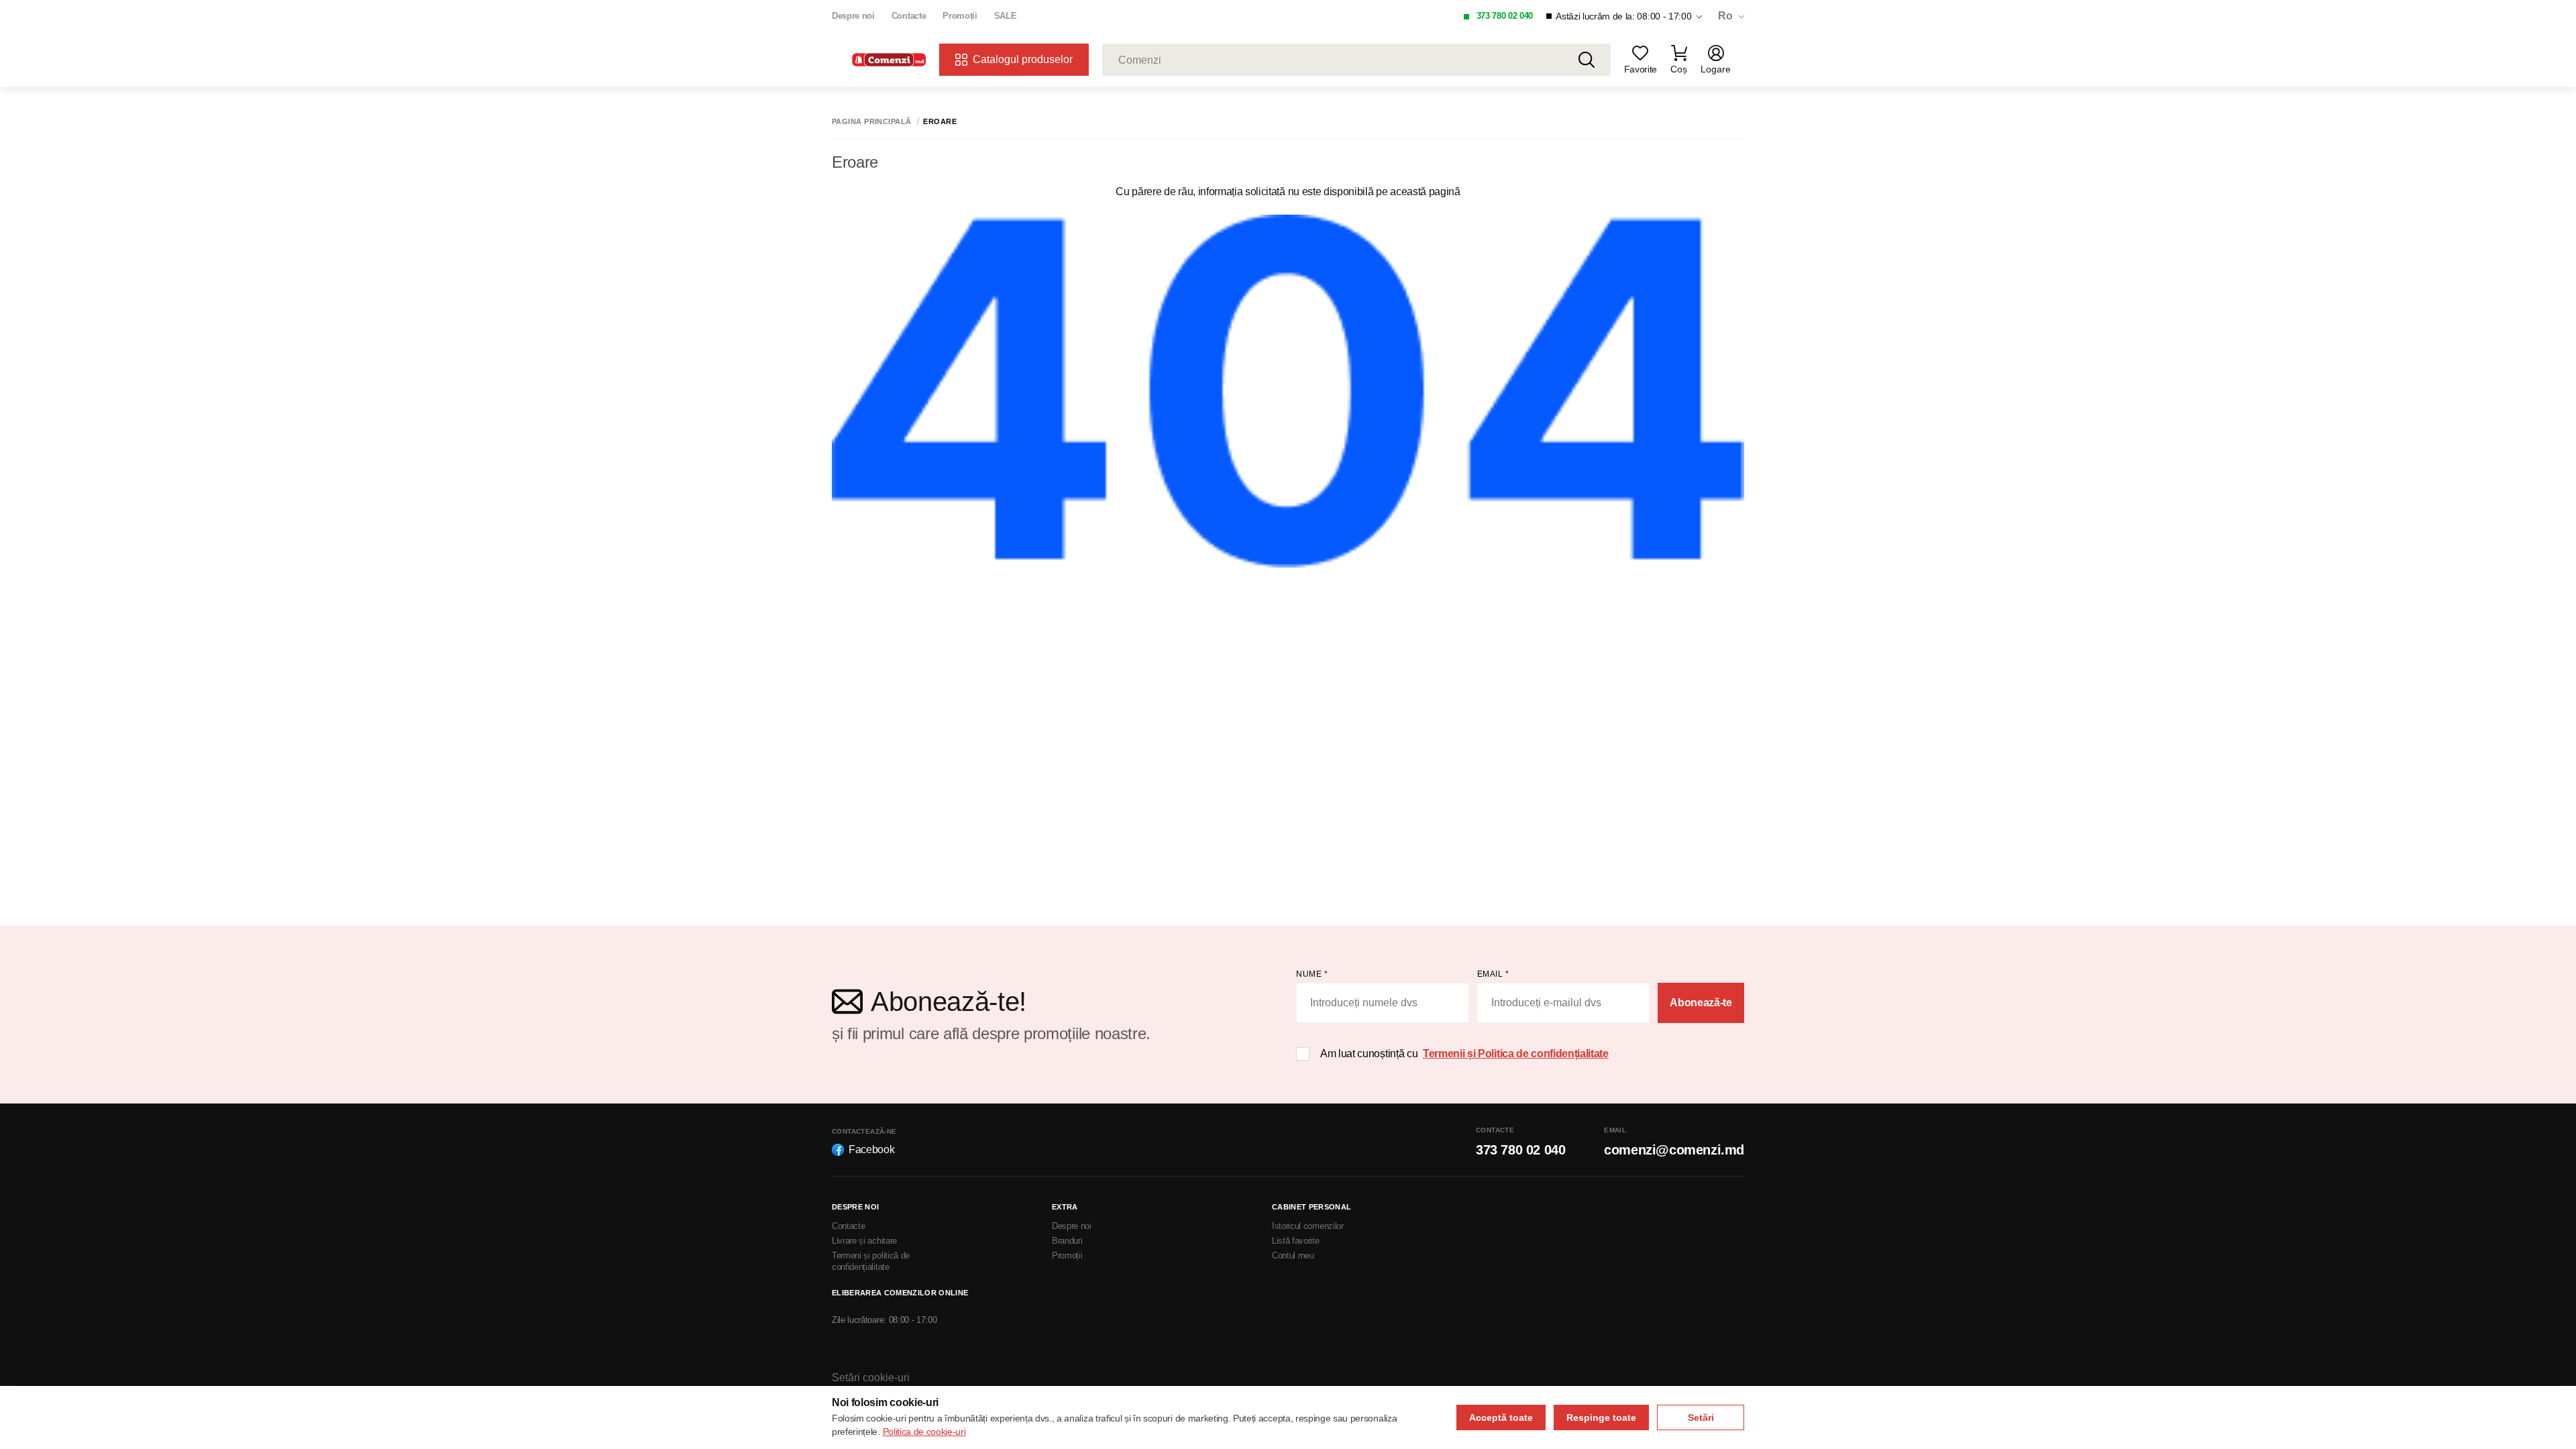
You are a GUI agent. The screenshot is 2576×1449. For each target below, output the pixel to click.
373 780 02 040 (1505, 16)
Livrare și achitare (864, 1241)
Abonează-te (1701, 1003)
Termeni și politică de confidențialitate (871, 1261)
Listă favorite (1296, 1241)
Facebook (871, 1149)
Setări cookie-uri (871, 1378)
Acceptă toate (1501, 1417)
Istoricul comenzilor (1308, 1226)
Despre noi (853, 16)
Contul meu (1293, 1255)
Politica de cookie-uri (924, 1432)
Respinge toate (1601, 1417)
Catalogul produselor (1023, 59)
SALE (1006, 16)
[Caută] (1587, 60)
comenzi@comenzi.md (1674, 1150)
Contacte (909, 16)
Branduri (1067, 1241)
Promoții (960, 16)
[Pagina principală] (889, 60)
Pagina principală (871, 122)
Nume (1312, 974)
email (1493, 974)
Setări (1701, 1417)
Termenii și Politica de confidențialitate (1516, 1054)
